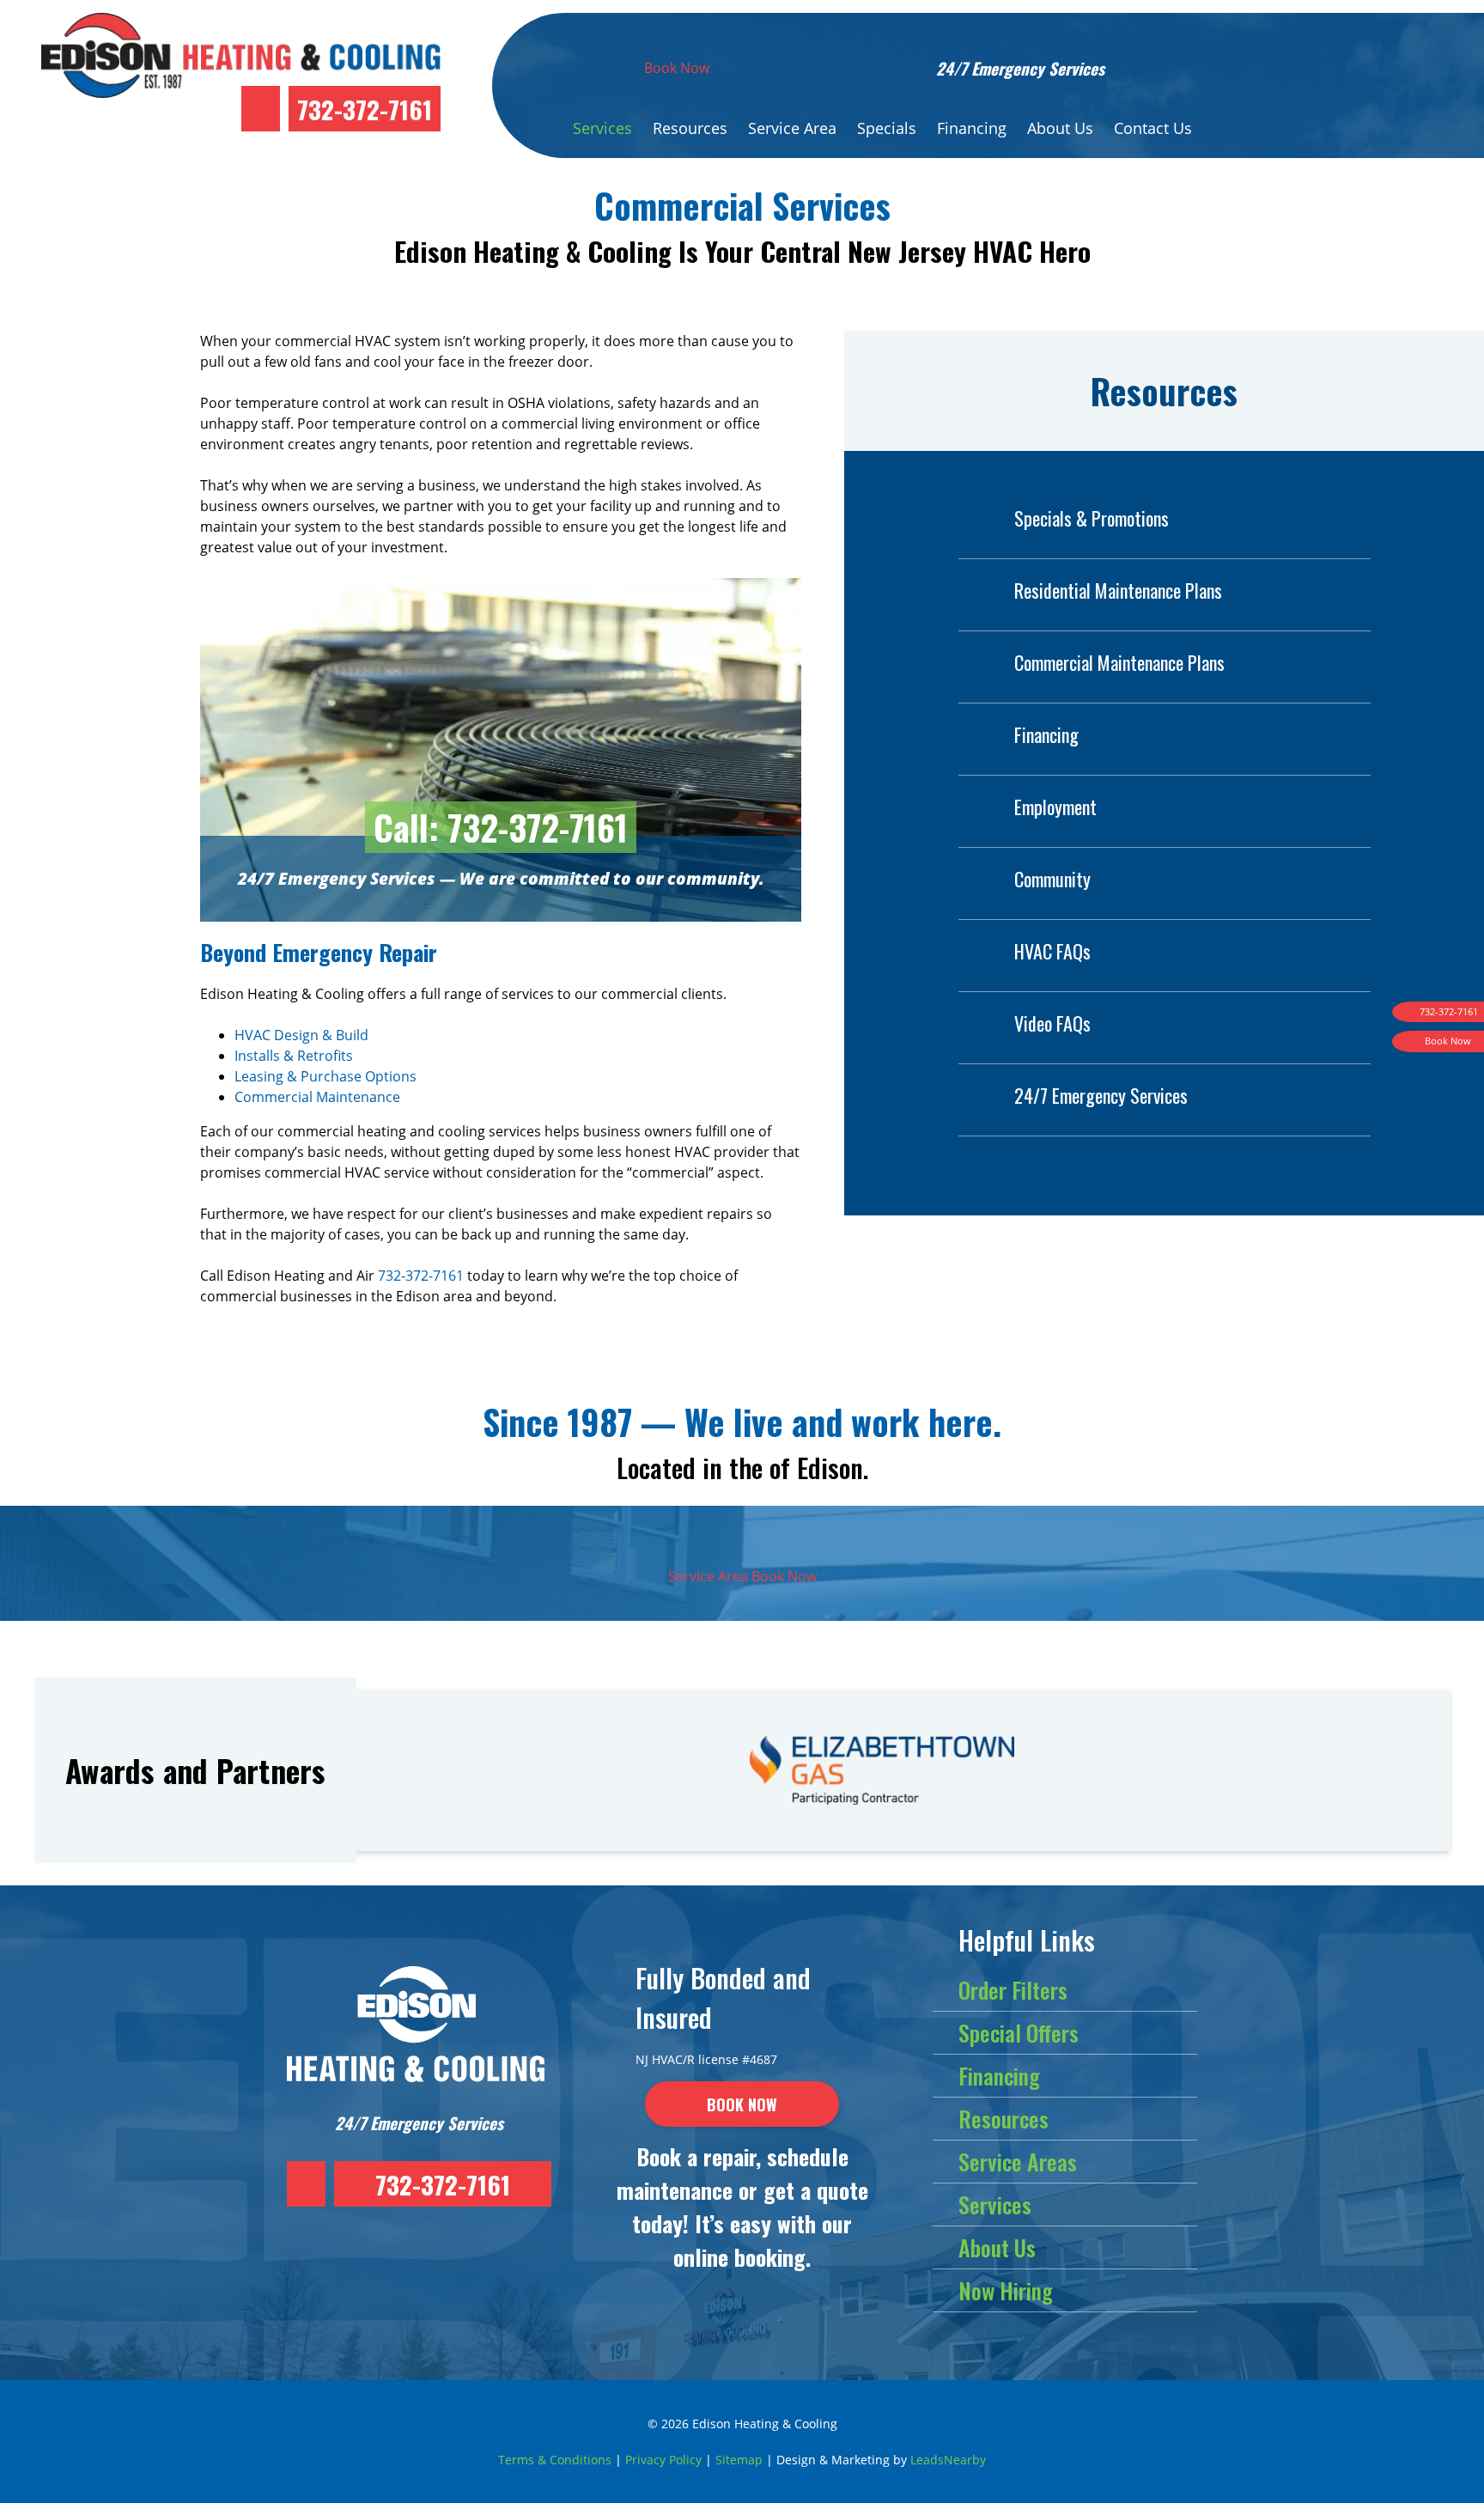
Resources (690, 128)
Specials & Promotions (1092, 518)
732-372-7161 (365, 109)
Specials (887, 128)
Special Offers (1019, 2033)
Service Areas (1018, 2162)
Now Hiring (1006, 2290)
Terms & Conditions (555, 2460)
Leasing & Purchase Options (325, 1076)
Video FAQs (1052, 1023)
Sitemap (739, 2460)
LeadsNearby (948, 2460)
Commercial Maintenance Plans (1119, 662)
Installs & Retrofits (294, 1056)
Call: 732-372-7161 (501, 827)
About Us (1060, 128)
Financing (972, 128)
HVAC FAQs (1052, 951)
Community (1052, 879)
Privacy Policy (663, 2460)
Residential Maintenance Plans (1118, 590)
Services (602, 128)
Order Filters (1013, 1990)
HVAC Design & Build (301, 1035)
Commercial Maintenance (317, 1097)
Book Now (677, 68)
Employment (1055, 807)
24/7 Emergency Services (1101, 1095)
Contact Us (1153, 128)
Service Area (792, 128)
